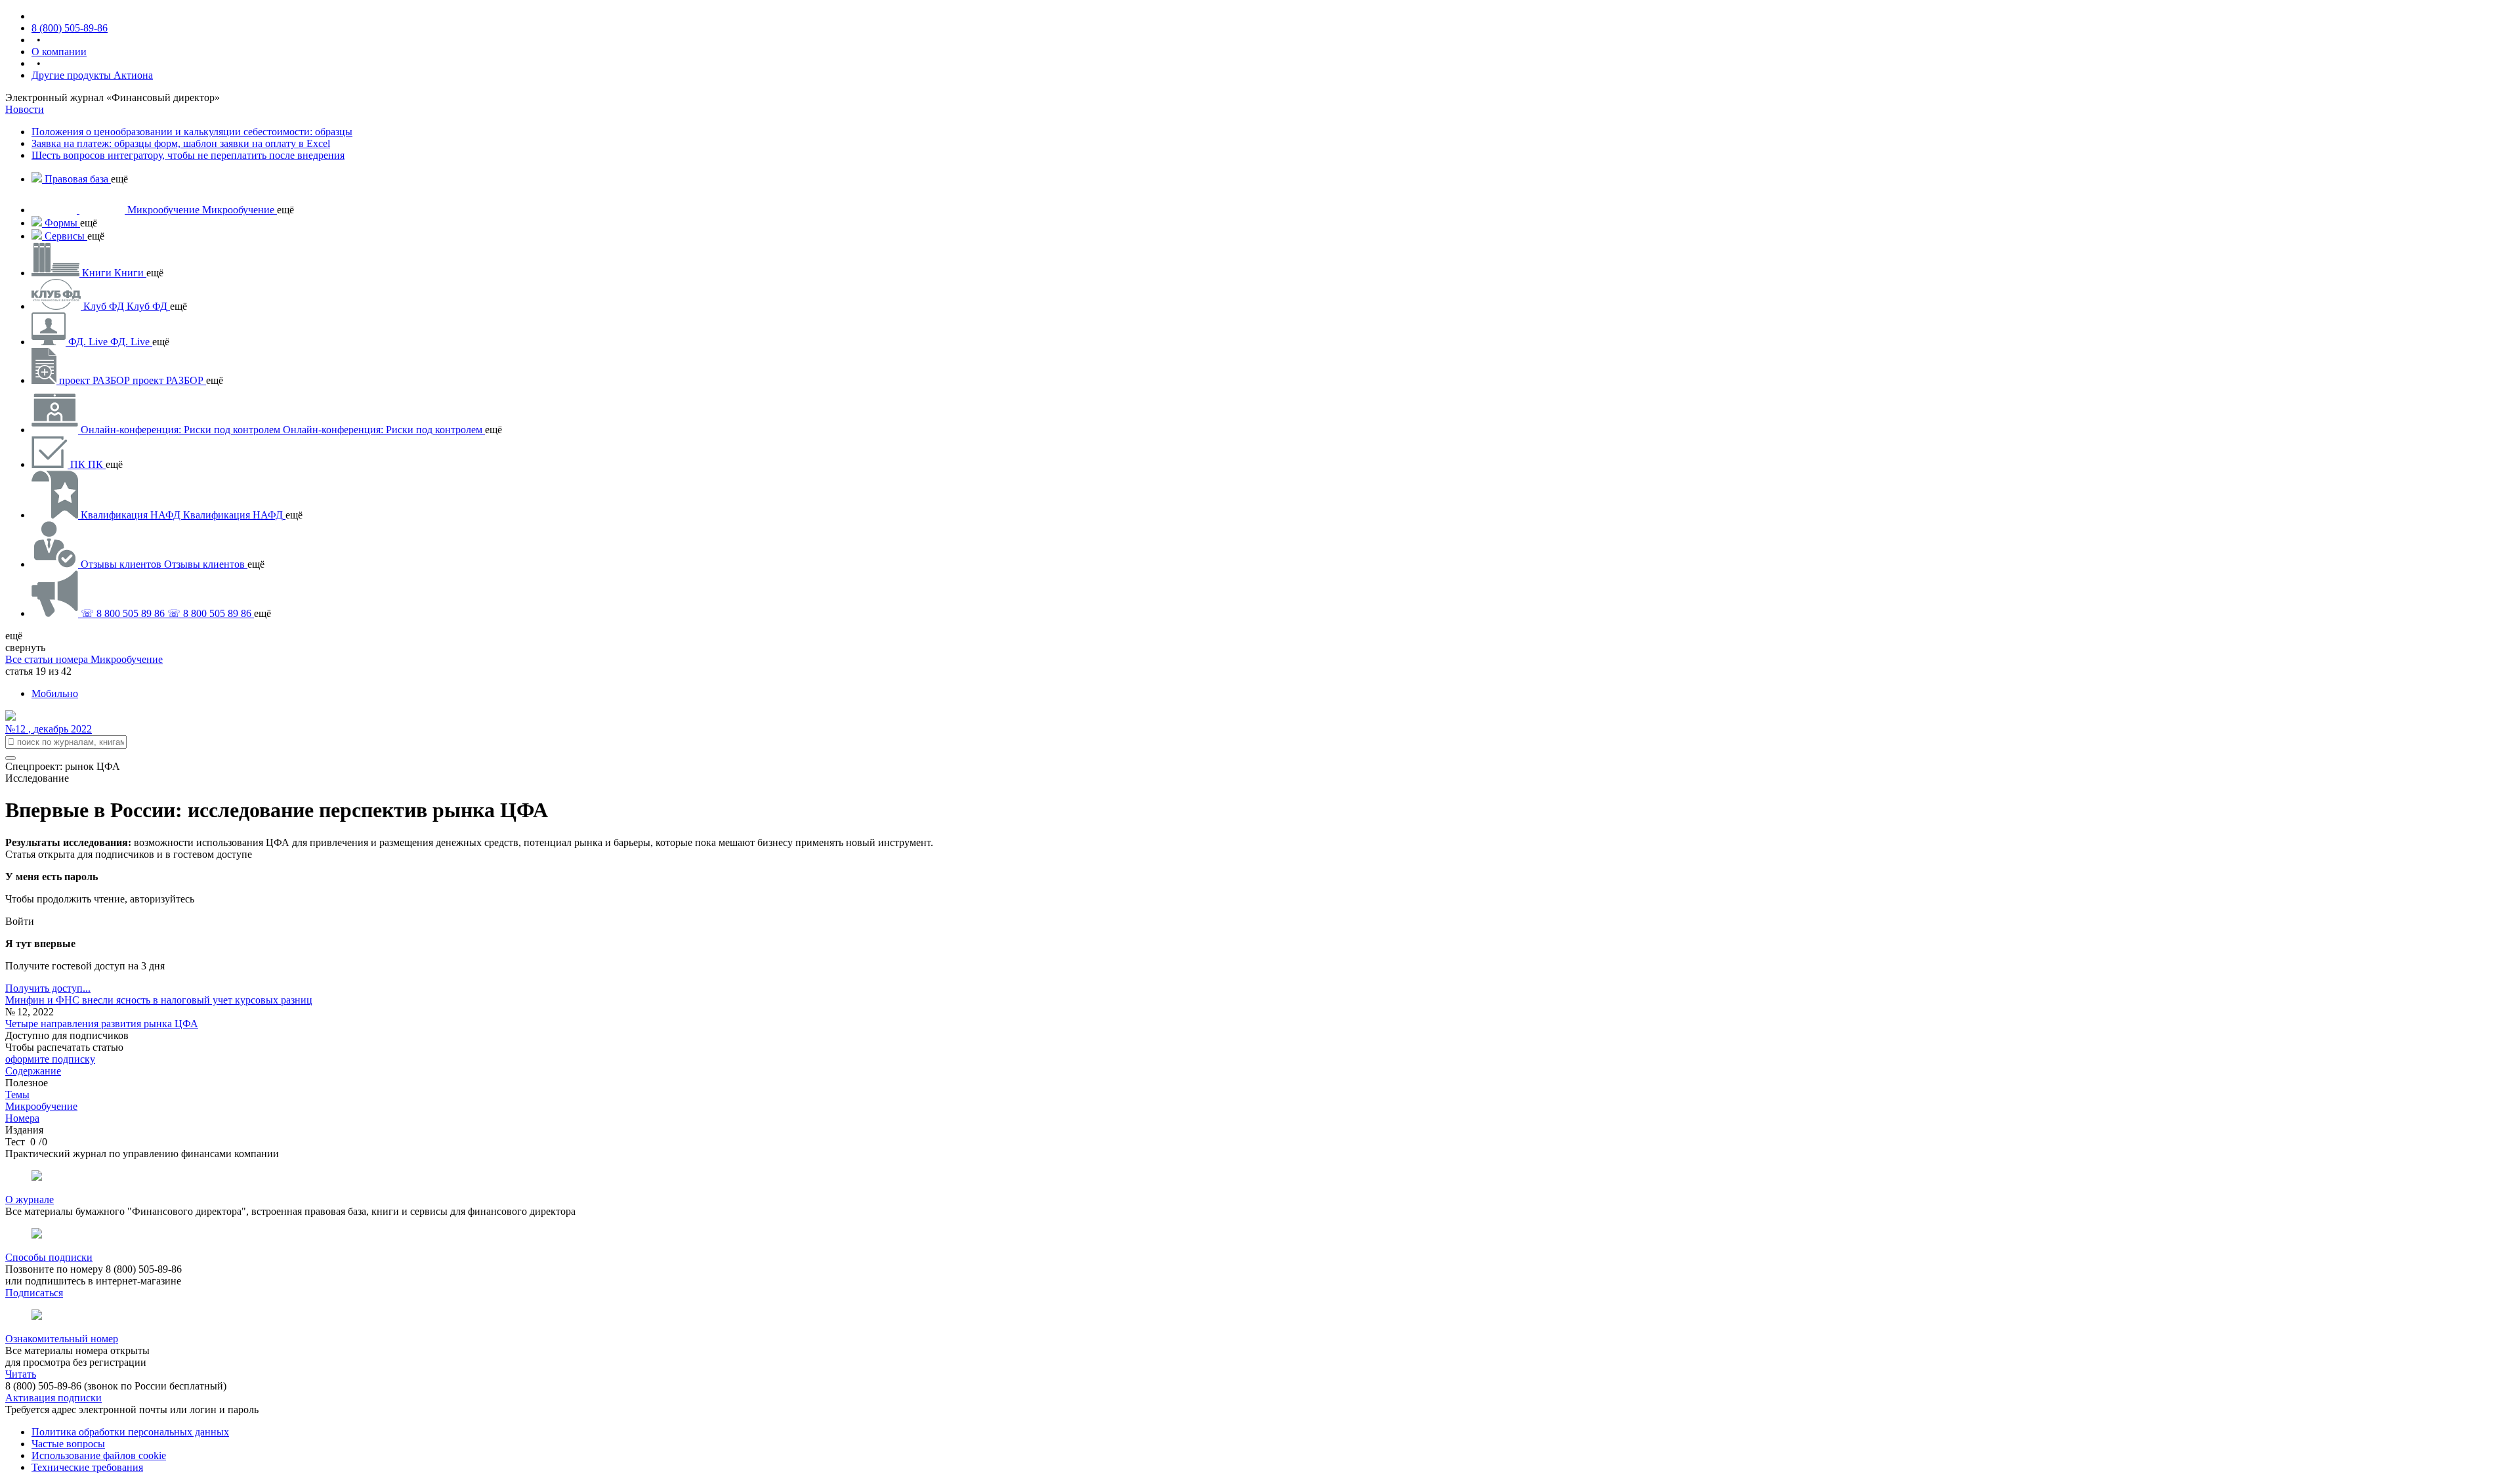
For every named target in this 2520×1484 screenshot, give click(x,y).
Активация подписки (53, 1398)
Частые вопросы (68, 1444)
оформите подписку (50, 1059)
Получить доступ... (48, 988)
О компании (59, 52)
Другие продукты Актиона (92, 75)
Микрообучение (127, 659)
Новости (25, 109)
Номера (22, 1118)
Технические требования (87, 1467)
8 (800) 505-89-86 (70, 28)
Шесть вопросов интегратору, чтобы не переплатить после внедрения (188, 155)
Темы (17, 1094)
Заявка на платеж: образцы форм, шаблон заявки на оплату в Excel (181, 143)
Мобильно (55, 693)
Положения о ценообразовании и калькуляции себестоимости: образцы (192, 132)
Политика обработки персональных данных (130, 1432)
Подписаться (34, 1293)
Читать (21, 1374)
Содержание (33, 1071)
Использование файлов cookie (99, 1455)
